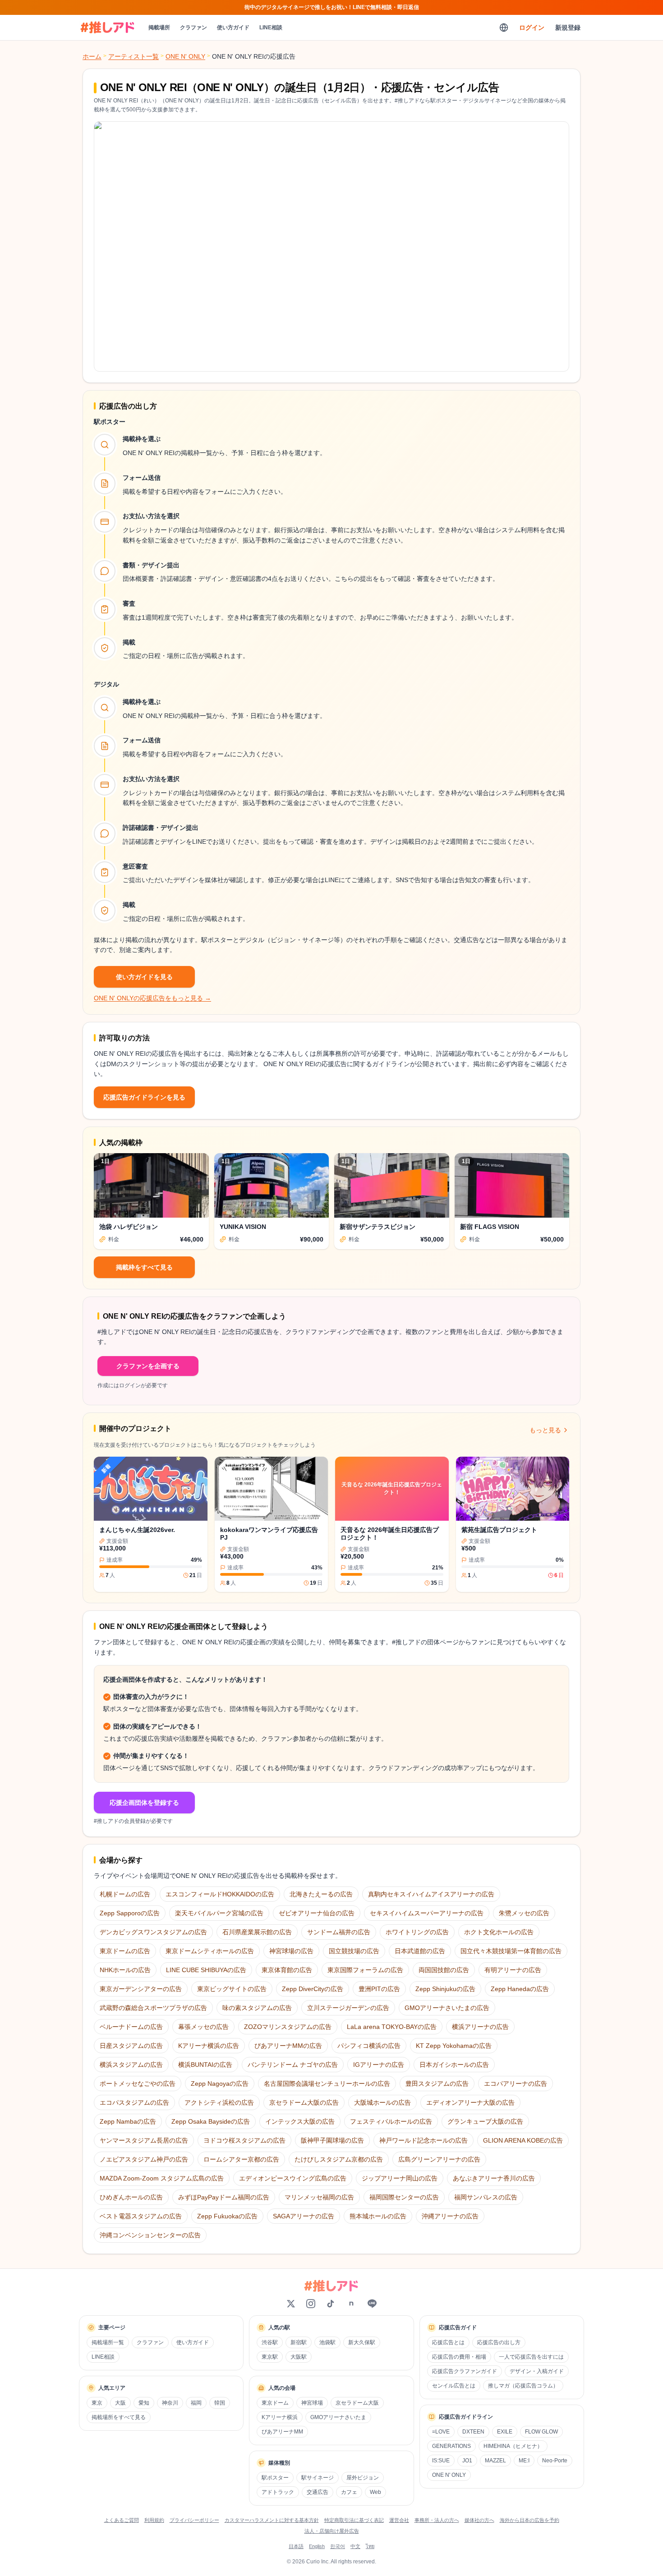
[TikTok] (331, 2304)
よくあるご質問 (122, 2520)
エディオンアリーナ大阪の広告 (470, 2102)
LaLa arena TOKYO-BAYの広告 (392, 2027)
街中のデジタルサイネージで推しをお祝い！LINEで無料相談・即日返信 (332, 7)
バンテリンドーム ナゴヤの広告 (293, 2065)
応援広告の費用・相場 (459, 2357)
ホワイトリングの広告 (417, 1932)
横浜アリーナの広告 (480, 2027)
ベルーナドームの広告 (131, 2027)
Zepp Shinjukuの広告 (445, 1989)
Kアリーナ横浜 (280, 2417)
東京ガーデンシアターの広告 (141, 1989)
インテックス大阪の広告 (300, 2121)
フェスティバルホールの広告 (391, 2121)
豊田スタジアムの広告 (437, 2084)
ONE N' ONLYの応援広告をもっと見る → (152, 998)
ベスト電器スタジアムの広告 (141, 2216)
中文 (355, 2546)
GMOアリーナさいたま (338, 2417)
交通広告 (318, 2492)
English (317, 2546)
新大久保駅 (362, 2342)
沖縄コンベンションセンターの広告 (150, 2235)
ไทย (370, 2546)
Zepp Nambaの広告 (128, 2121)
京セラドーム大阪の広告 (304, 2102)
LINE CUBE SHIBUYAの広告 (206, 1970)
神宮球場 (312, 2403)
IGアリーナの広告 (379, 2065)
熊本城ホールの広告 (378, 2216)
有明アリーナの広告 (513, 1970)
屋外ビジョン (363, 2478)
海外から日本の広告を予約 (529, 2520)
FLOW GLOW (541, 2432)
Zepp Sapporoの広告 (130, 1913)
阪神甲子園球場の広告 (332, 2140)
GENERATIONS (451, 2446)
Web (375, 2492)
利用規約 (154, 2520)
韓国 (220, 2403)
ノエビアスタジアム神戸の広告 (144, 2159)
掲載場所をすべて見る (119, 2417)
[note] (351, 2304)
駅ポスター (275, 2478)
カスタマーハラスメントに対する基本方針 (272, 2520)
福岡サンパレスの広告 (486, 2197)
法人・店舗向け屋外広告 (332, 2531)
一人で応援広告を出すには (531, 2357)
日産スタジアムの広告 (131, 2046)
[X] (291, 2304)
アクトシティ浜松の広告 (219, 2102)
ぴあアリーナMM (282, 2432)
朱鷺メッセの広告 (524, 1913)
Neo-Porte (555, 2461)
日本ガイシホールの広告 (454, 2065)
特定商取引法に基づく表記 (354, 2520)
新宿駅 (299, 2342)
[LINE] (372, 2304)
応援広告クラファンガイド (465, 2371)
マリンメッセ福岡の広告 (319, 2197)
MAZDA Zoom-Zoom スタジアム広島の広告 (162, 2178)
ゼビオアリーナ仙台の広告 (317, 1913)
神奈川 (170, 2403)
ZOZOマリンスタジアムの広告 (288, 2027)
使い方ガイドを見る (144, 977)
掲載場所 (159, 28)
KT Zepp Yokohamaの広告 (454, 2046)
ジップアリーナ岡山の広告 (400, 2178)
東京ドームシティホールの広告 (210, 1951)
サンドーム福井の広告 (339, 1932)
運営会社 (399, 2520)
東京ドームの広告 (125, 1951)
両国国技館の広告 (444, 1970)
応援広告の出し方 (499, 2342)
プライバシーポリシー (194, 2520)
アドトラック (278, 2492)
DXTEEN (473, 2432)
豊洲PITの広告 (379, 1989)
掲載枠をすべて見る (144, 1267)
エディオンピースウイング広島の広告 (293, 2178)
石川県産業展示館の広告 (257, 1932)
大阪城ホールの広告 (382, 2102)
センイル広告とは (454, 2386)
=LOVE (441, 2432)
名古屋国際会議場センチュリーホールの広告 (327, 2084)
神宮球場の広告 (291, 1951)
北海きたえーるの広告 (321, 1894)
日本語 (296, 2546)
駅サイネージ (318, 2478)
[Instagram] (311, 2304)
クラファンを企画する (148, 1366)
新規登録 (568, 28)
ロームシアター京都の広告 (241, 2159)
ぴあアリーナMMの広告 (288, 2046)
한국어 (338, 2546)
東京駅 (270, 2357)
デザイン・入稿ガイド (537, 2371)
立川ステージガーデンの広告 (348, 2008)
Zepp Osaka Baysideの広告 (211, 2121)
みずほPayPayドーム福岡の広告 (224, 2197)
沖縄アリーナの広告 (450, 2216)
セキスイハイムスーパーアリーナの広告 (427, 1913)
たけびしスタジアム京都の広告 (339, 2159)
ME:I (524, 2461)
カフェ (349, 2492)
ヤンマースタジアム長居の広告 (144, 2140)
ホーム (92, 56)
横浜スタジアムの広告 (131, 2065)
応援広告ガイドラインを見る (144, 1097)
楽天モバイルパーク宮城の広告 (219, 1913)
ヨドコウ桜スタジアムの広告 (244, 2140)
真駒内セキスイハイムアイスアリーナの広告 (431, 1894)
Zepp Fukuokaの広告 (227, 2216)
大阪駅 (299, 2357)
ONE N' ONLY (185, 56)
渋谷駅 (270, 2342)
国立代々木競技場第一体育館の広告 (511, 1951)
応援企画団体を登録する (144, 1803)
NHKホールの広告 (125, 1970)
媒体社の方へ (479, 2520)
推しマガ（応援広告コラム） (523, 2386)
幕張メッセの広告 (203, 2027)
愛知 (144, 2403)
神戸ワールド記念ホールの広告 (424, 2140)
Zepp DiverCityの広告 (313, 1989)
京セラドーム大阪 (357, 2403)
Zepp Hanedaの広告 (520, 1989)
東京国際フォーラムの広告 (365, 1970)
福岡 (196, 2403)
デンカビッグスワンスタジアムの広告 (153, 1932)
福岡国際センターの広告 (404, 2197)
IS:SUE (441, 2461)
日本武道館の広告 (420, 1951)
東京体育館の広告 (287, 1970)
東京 (97, 2403)
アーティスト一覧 (134, 56)
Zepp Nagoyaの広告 (220, 2084)
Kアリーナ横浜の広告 (209, 2046)
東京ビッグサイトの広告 (232, 1989)
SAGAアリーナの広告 (304, 2216)
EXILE (505, 2432)
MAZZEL (495, 2461)
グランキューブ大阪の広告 (485, 2121)
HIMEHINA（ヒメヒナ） (513, 2446)
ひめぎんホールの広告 (131, 2197)
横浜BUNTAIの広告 (205, 2065)
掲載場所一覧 (108, 2342)
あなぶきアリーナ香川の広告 (494, 2178)
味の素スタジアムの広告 (257, 2008)
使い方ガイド (233, 28)
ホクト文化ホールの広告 (499, 1932)
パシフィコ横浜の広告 (369, 2046)
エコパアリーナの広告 (516, 2084)
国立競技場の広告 (354, 1951)
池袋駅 (327, 2342)
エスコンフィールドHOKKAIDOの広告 (220, 1894)
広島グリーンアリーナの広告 (439, 2159)
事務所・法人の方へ (437, 2520)
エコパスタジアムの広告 (134, 2102)
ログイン (532, 28)
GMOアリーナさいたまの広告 (447, 2008)
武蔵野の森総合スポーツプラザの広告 (153, 2008)
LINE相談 (271, 28)
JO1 (467, 2461)
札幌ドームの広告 (125, 1894)
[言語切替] (504, 28)
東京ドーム (275, 2403)
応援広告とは (448, 2342)
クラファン (193, 28)
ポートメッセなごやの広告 (138, 2084)
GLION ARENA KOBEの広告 (523, 2140)
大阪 (120, 2403)
